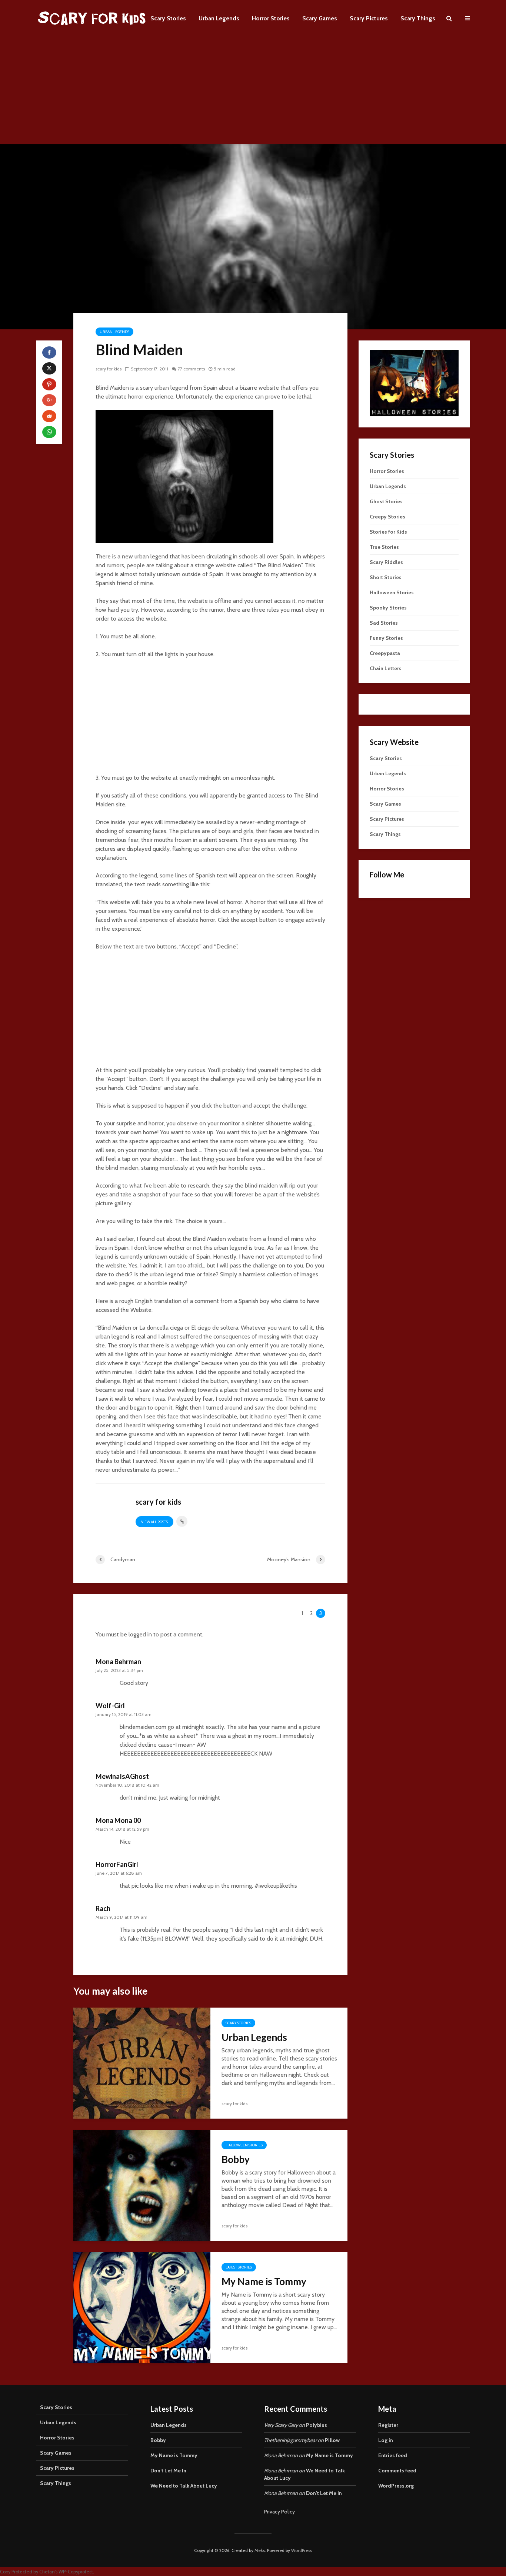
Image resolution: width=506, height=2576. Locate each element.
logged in (140, 1634)
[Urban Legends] (142, 2063)
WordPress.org (396, 2486)
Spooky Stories (388, 608)
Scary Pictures (369, 18)
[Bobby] (142, 2185)
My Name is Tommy (264, 2281)
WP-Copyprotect (76, 2572)
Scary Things (418, 18)
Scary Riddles (386, 562)
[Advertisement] (253, 93)
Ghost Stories (386, 501)
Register (388, 2425)
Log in (386, 2440)
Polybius (317, 2425)
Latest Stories (239, 2267)
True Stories (384, 547)
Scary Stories (168, 18)
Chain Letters (386, 668)
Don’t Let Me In (168, 2471)
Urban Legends (219, 18)
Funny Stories (386, 638)
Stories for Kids (388, 532)
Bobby (236, 2159)
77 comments (191, 369)
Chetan (47, 2572)
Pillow (332, 2440)
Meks (260, 2550)
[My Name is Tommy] (142, 2307)
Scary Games (320, 18)
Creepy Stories (387, 517)
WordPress (302, 2550)
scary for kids (109, 369)
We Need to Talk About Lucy (184, 2486)
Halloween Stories (244, 2145)
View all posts (154, 1522)
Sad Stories (384, 623)
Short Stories (386, 577)
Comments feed (397, 2471)
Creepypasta (385, 653)
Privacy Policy (279, 2512)
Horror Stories (271, 18)
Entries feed (393, 2455)
